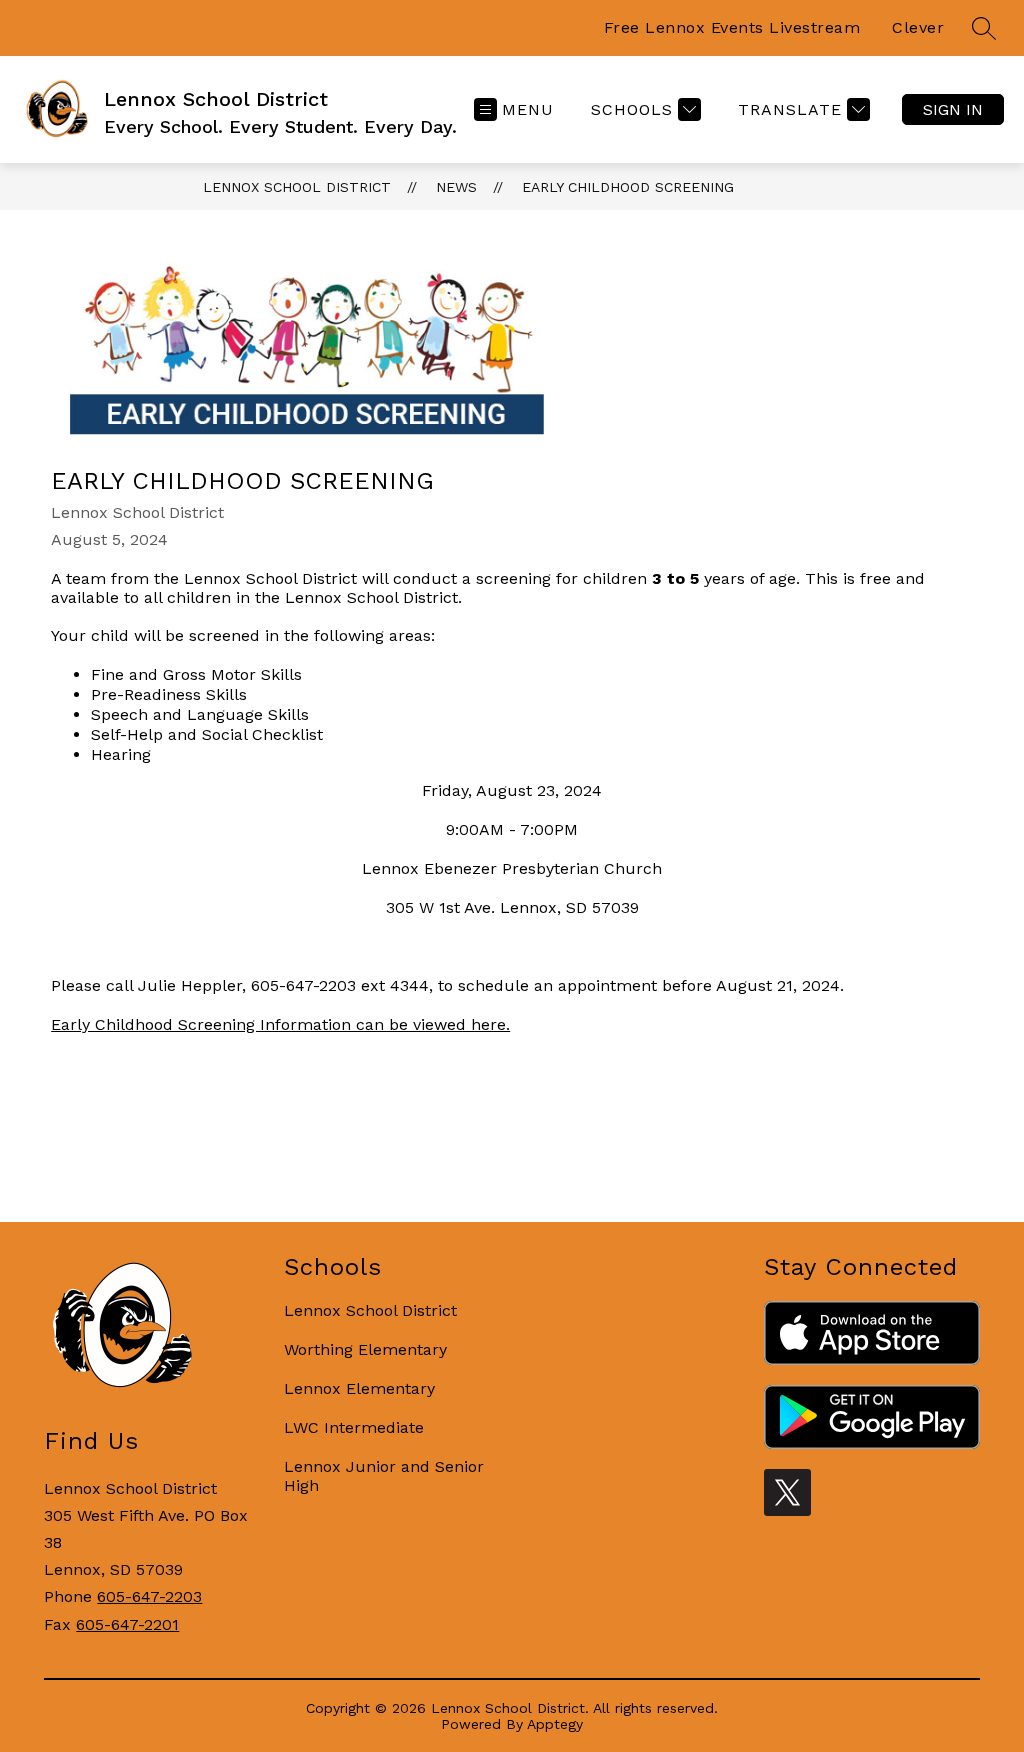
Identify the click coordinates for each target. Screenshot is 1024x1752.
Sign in (953, 109)
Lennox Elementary (359, 1388)
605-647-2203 (149, 1596)
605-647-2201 (127, 1624)
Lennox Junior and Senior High (384, 1476)
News (456, 187)
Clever (918, 27)
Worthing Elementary (365, 1349)
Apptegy (555, 1724)
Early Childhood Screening (628, 187)
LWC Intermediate (354, 1427)
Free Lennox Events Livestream (732, 27)
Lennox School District (297, 187)
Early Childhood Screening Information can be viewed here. (280, 1024)
